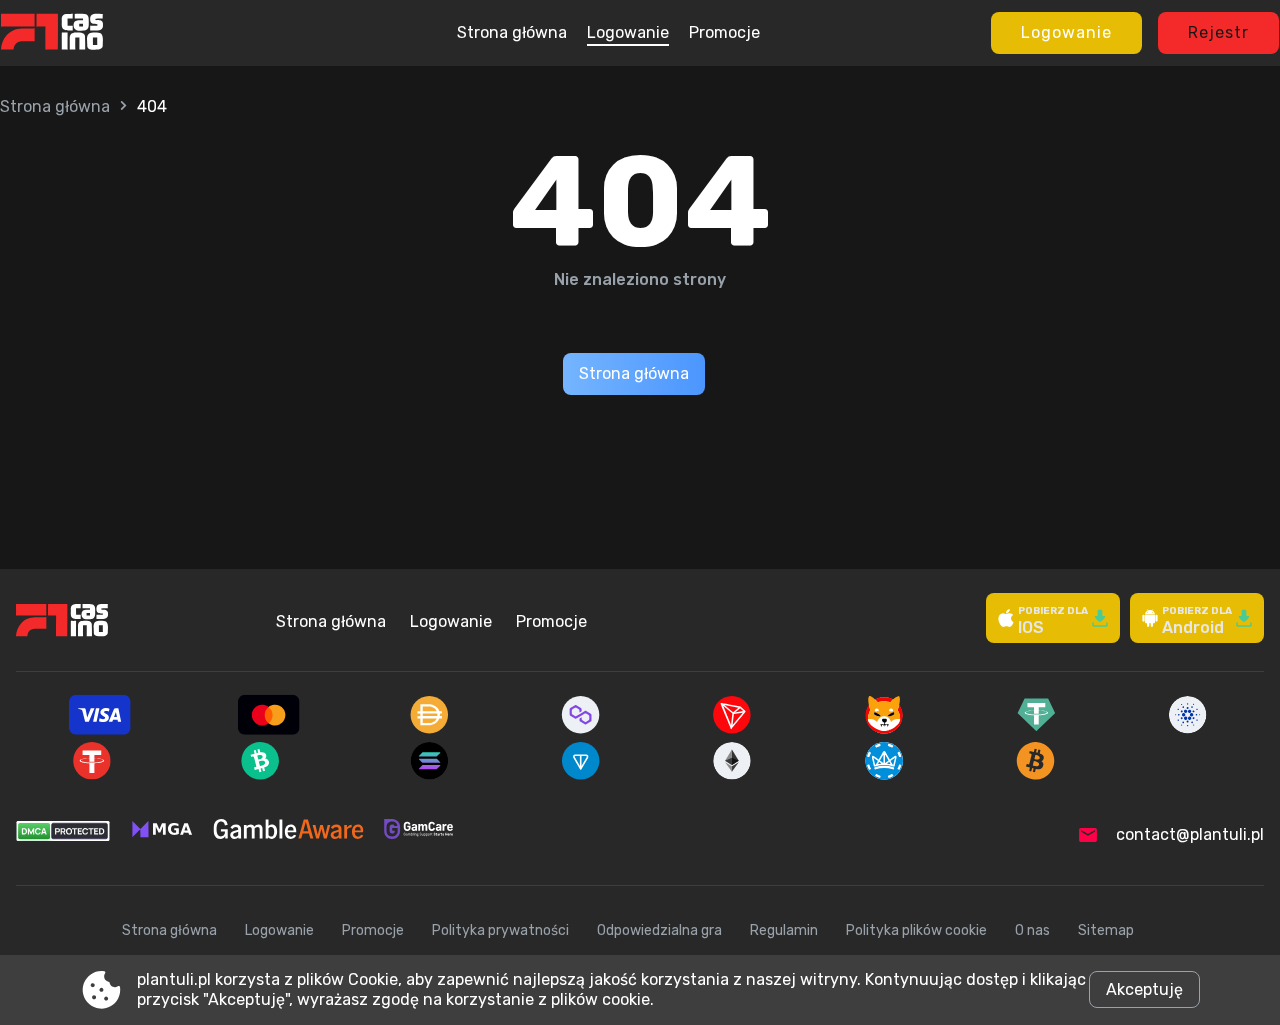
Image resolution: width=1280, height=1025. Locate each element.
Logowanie (628, 32)
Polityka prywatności (500, 930)
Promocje (724, 32)
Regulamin (784, 930)
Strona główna (512, 32)
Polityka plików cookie (916, 930)
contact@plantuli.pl (1190, 834)
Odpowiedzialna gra (659, 930)
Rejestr (1218, 32)
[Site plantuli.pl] (93, 33)
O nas (1032, 930)
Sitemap (1106, 930)
